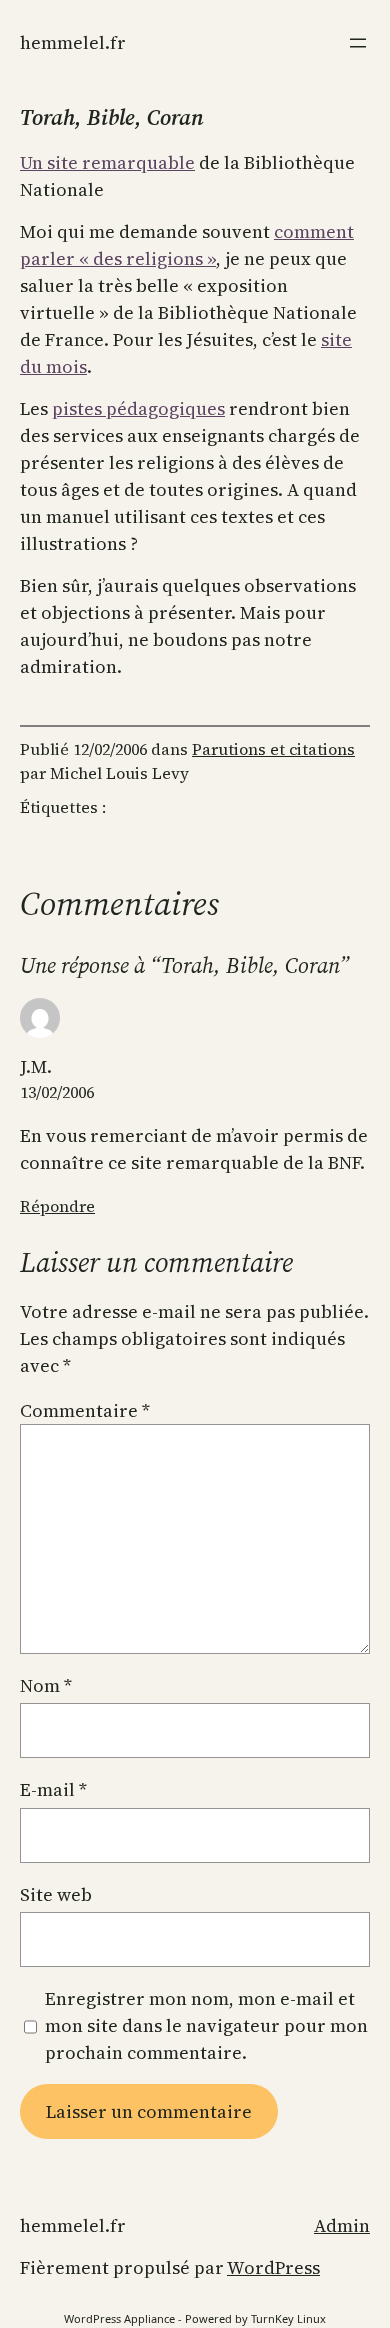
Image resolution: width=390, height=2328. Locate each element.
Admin (342, 2225)
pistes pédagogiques (138, 408)
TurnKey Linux (288, 2318)
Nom (46, 1685)
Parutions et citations (273, 749)
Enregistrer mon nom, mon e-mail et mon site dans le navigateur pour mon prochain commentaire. (206, 2025)
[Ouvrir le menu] (358, 43)
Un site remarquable (107, 162)
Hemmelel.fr (73, 42)
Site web (56, 1894)
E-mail (53, 1789)
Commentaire (85, 1410)
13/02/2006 (57, 1092)
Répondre (57, 1206)
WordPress (273, 2267)
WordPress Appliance (119, 2318)
